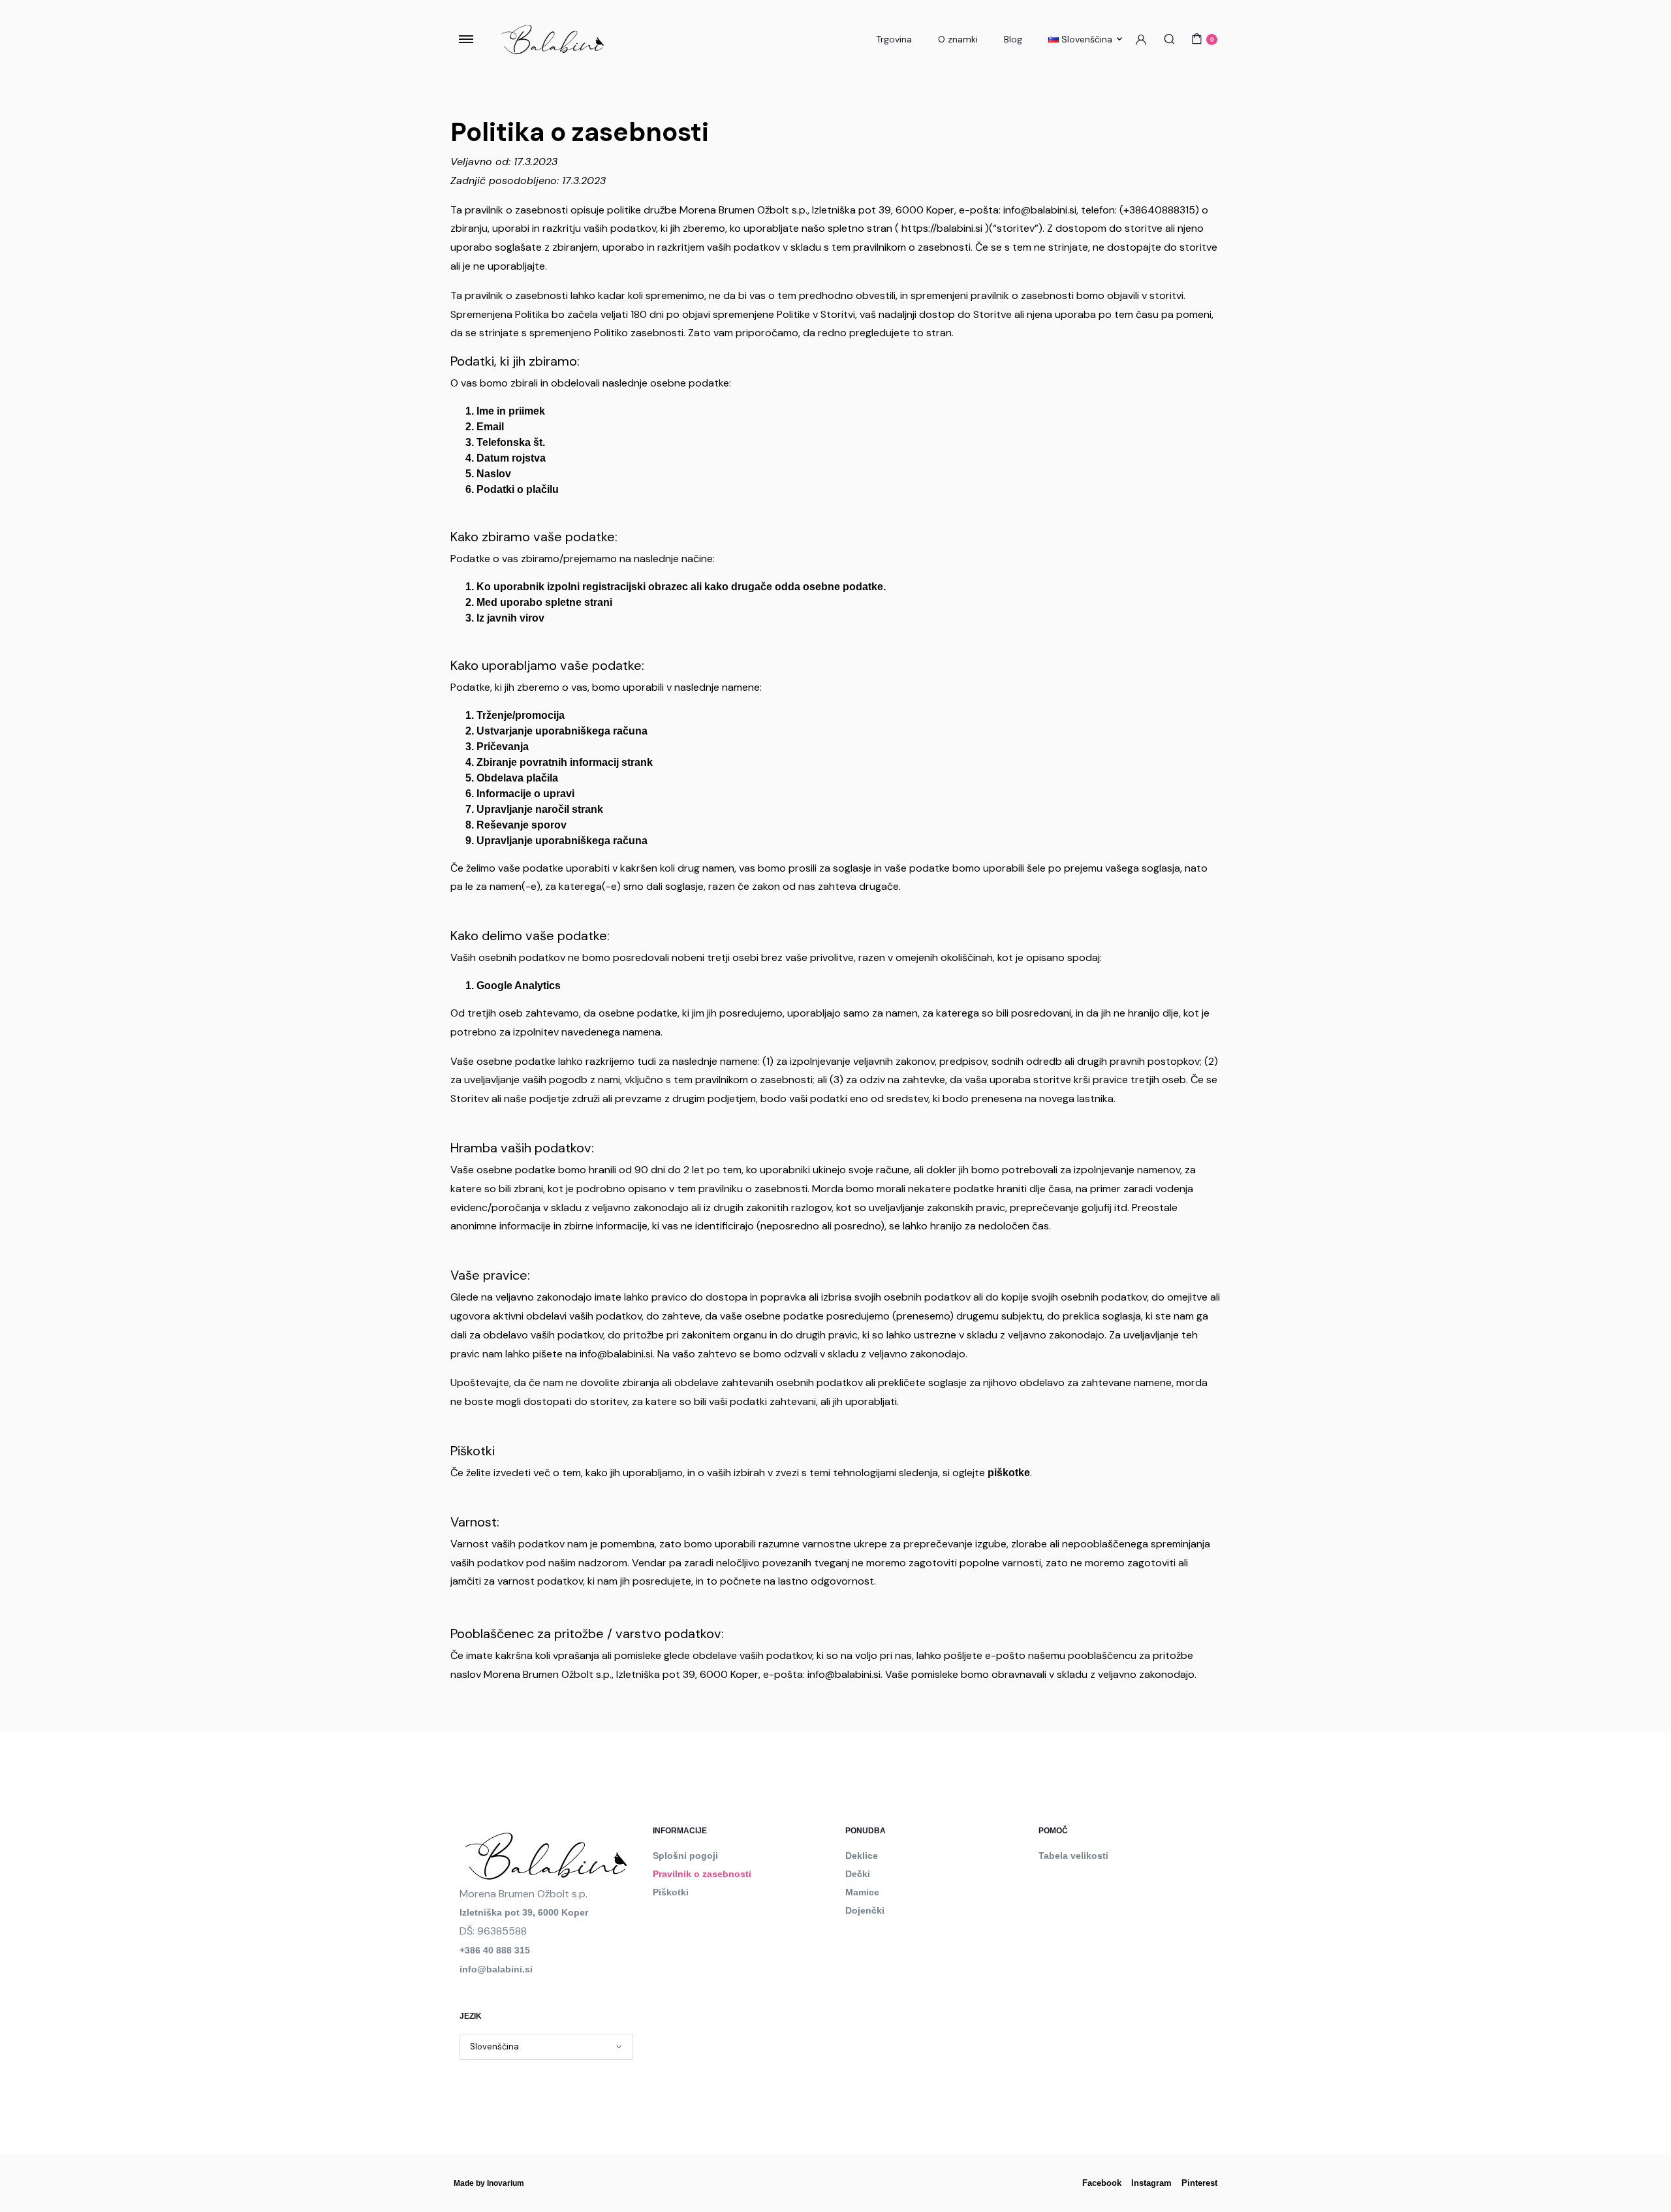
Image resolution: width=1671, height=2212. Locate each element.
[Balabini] (553, 39)
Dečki (858, 1874)
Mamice (862, 1892)
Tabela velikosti (1073, 1856)
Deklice (862, 1856)
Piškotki (671, 1892)
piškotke (1009, 1473)
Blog (1013, 39)
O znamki (958, 39)
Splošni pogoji (685, 1856)
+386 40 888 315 (495, 1950)
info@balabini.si (496, 1969)
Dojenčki (865, 1910)
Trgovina (894, 39)
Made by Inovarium (489, 2183)
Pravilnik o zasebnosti (702, 1874)
